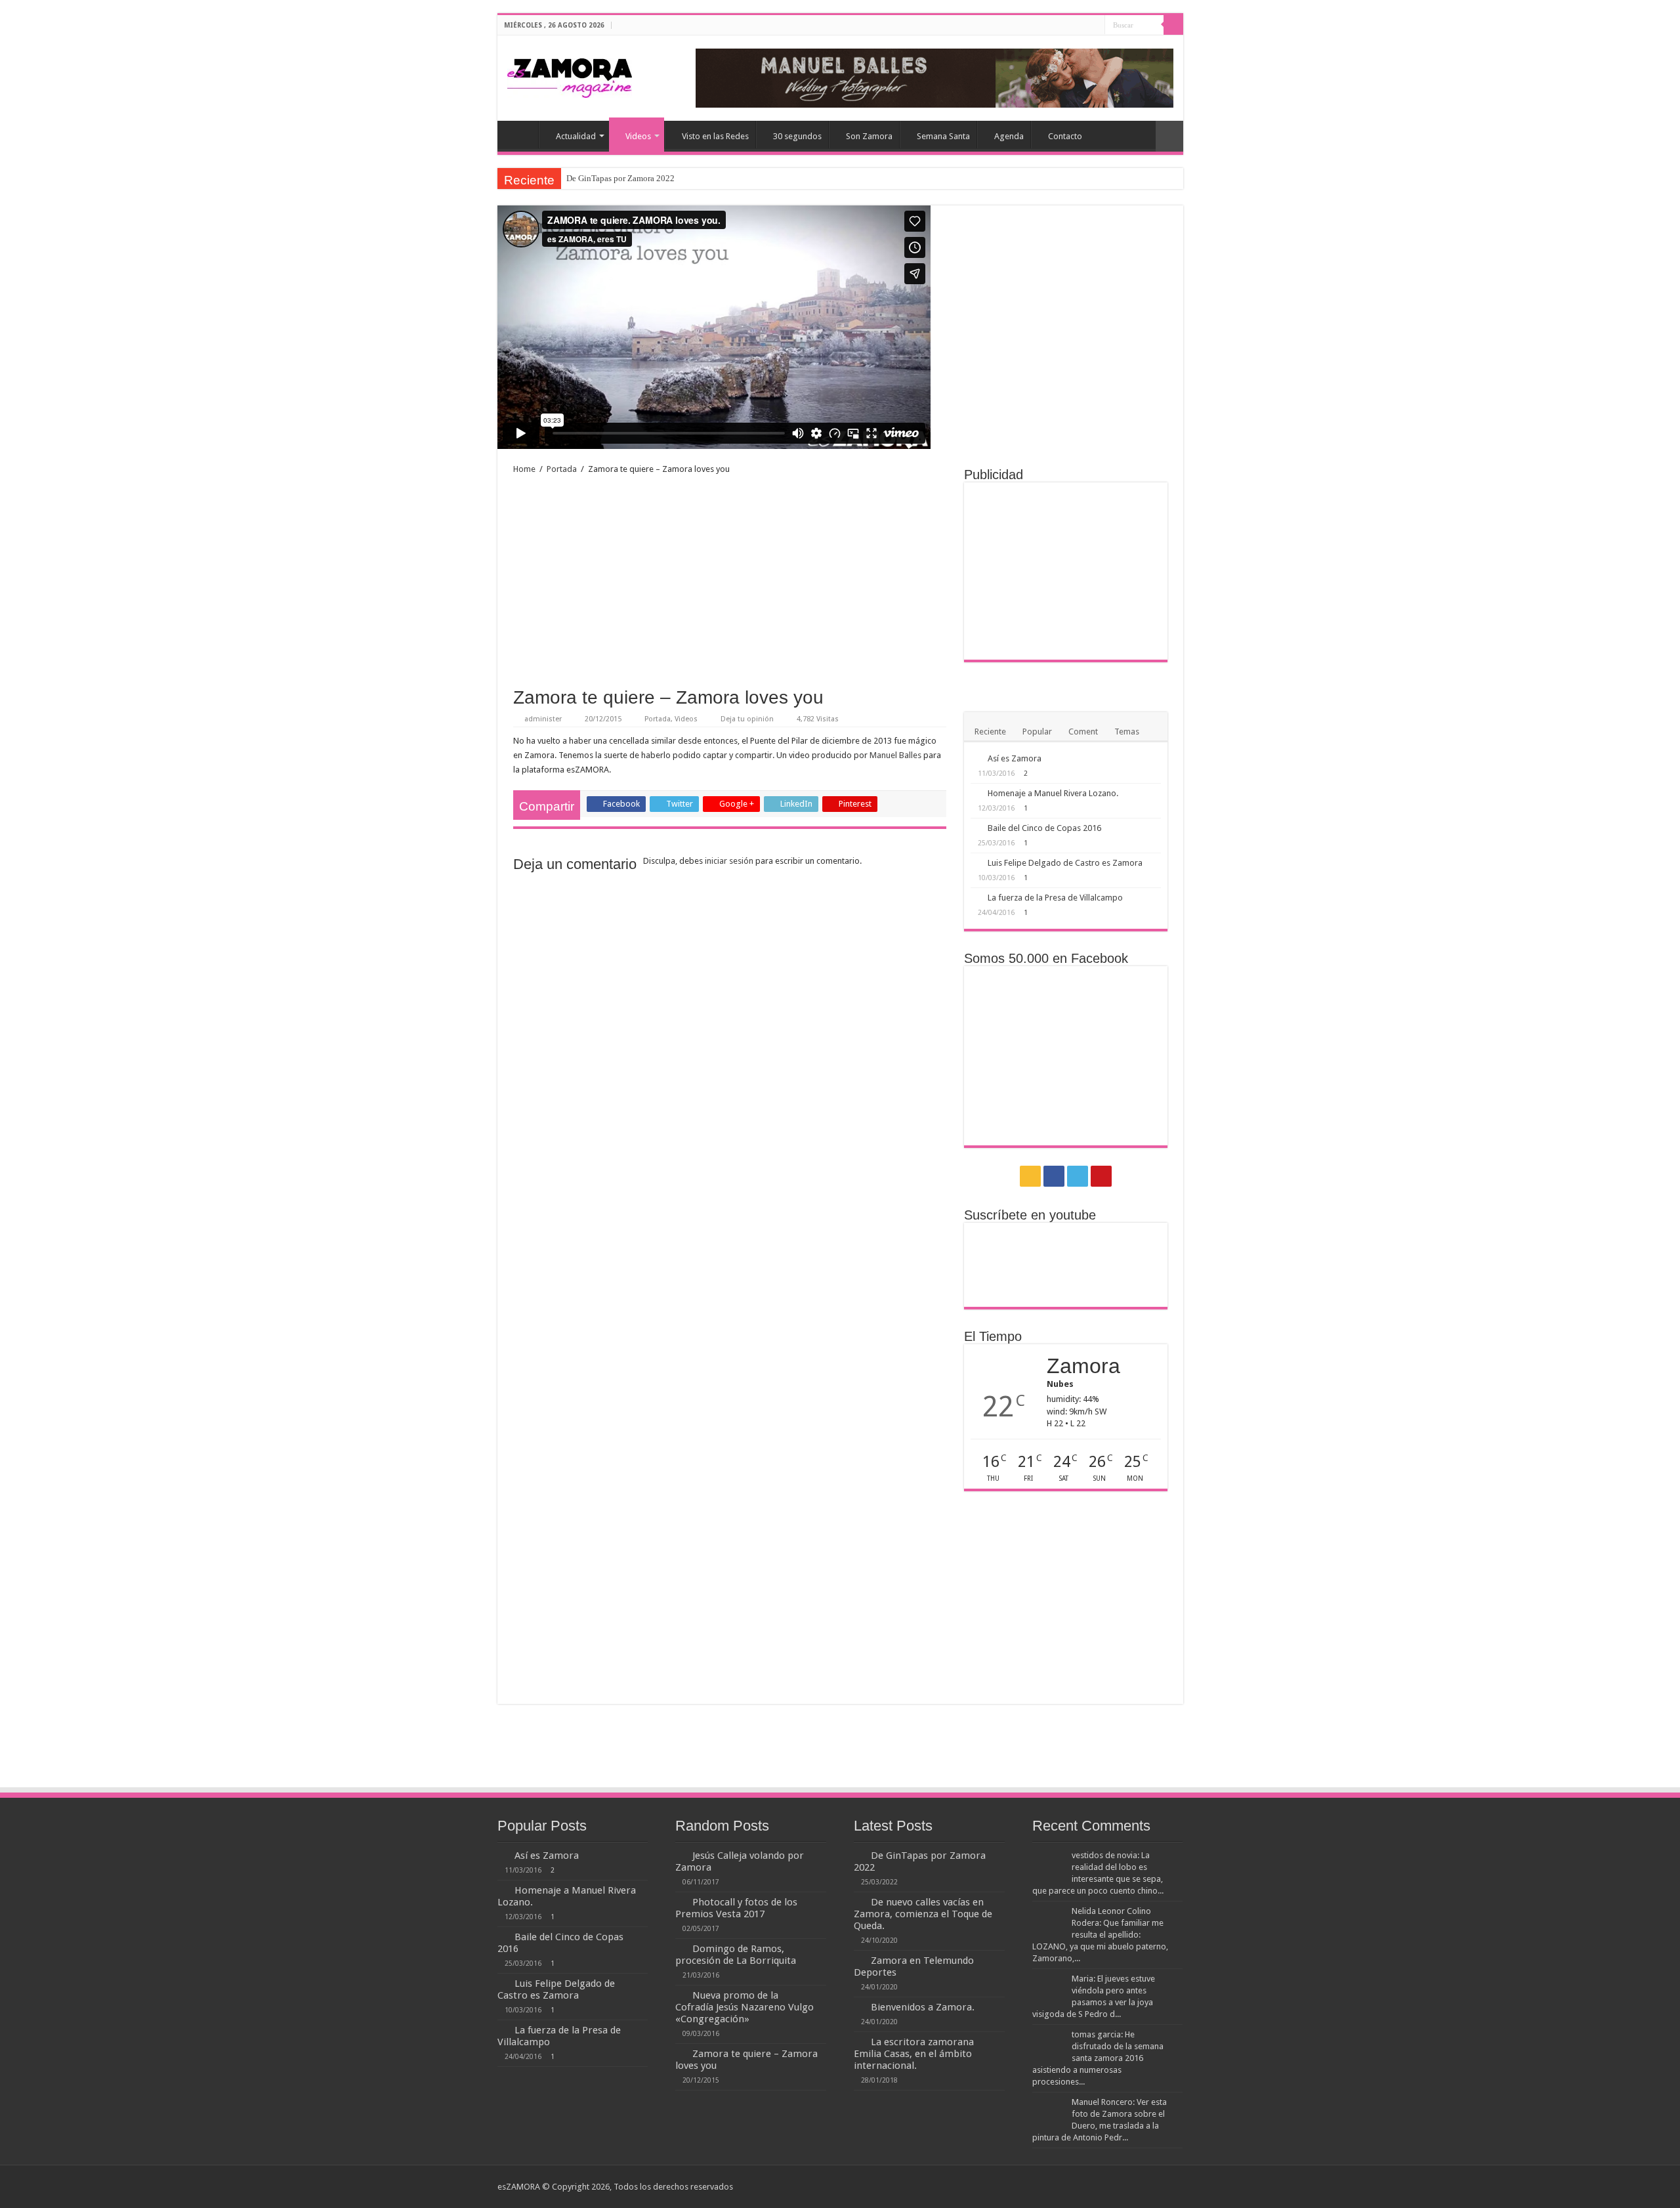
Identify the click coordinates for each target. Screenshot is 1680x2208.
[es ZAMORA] (570, 75)
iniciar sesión (729, 861)
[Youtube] (1095, 26)
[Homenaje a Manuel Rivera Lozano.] (976, 793)
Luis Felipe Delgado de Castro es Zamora (1065, 863)
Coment (1083, 732)
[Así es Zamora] (976, 758)
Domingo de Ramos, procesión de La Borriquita (736, 1955)
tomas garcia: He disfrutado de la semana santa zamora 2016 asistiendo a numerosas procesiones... (1098, 2058)
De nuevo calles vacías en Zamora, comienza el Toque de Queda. (923, 1914)
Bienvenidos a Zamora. (923, 2007)
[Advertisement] (730, 582)
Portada (562, 469)
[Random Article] (1169, 136)
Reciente (990, 732)
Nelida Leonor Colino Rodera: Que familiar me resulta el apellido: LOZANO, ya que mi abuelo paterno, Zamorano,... (1100, 1935)
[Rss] (1058, 26)
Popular (1037, 732)
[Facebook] (1070, 26)
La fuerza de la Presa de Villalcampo (1055, 898)
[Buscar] (1173, 25)
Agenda (1009, 136)
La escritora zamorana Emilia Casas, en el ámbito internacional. (914, 2054)
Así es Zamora (1015, 758)
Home (521, 135)
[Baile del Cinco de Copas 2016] (976, 828)
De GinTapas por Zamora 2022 (620, 178)
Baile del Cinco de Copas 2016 (1044, 828)
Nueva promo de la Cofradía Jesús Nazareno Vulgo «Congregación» (745, 2007)
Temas (1127, 732)
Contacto (1065, 136)
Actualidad (576, 136)
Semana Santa (943, 136)
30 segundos (797, 136)
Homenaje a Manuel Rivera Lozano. (1053, 793)
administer (543, 719)
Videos (638, 136)
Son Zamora (869, 136)
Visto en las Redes (715, 136)
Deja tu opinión (747, 719)
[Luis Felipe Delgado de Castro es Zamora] (976, 862)
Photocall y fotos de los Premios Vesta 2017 (736, 1908)
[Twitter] (1082, 26)
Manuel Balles (895, 755)
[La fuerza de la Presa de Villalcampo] (976, 897)
